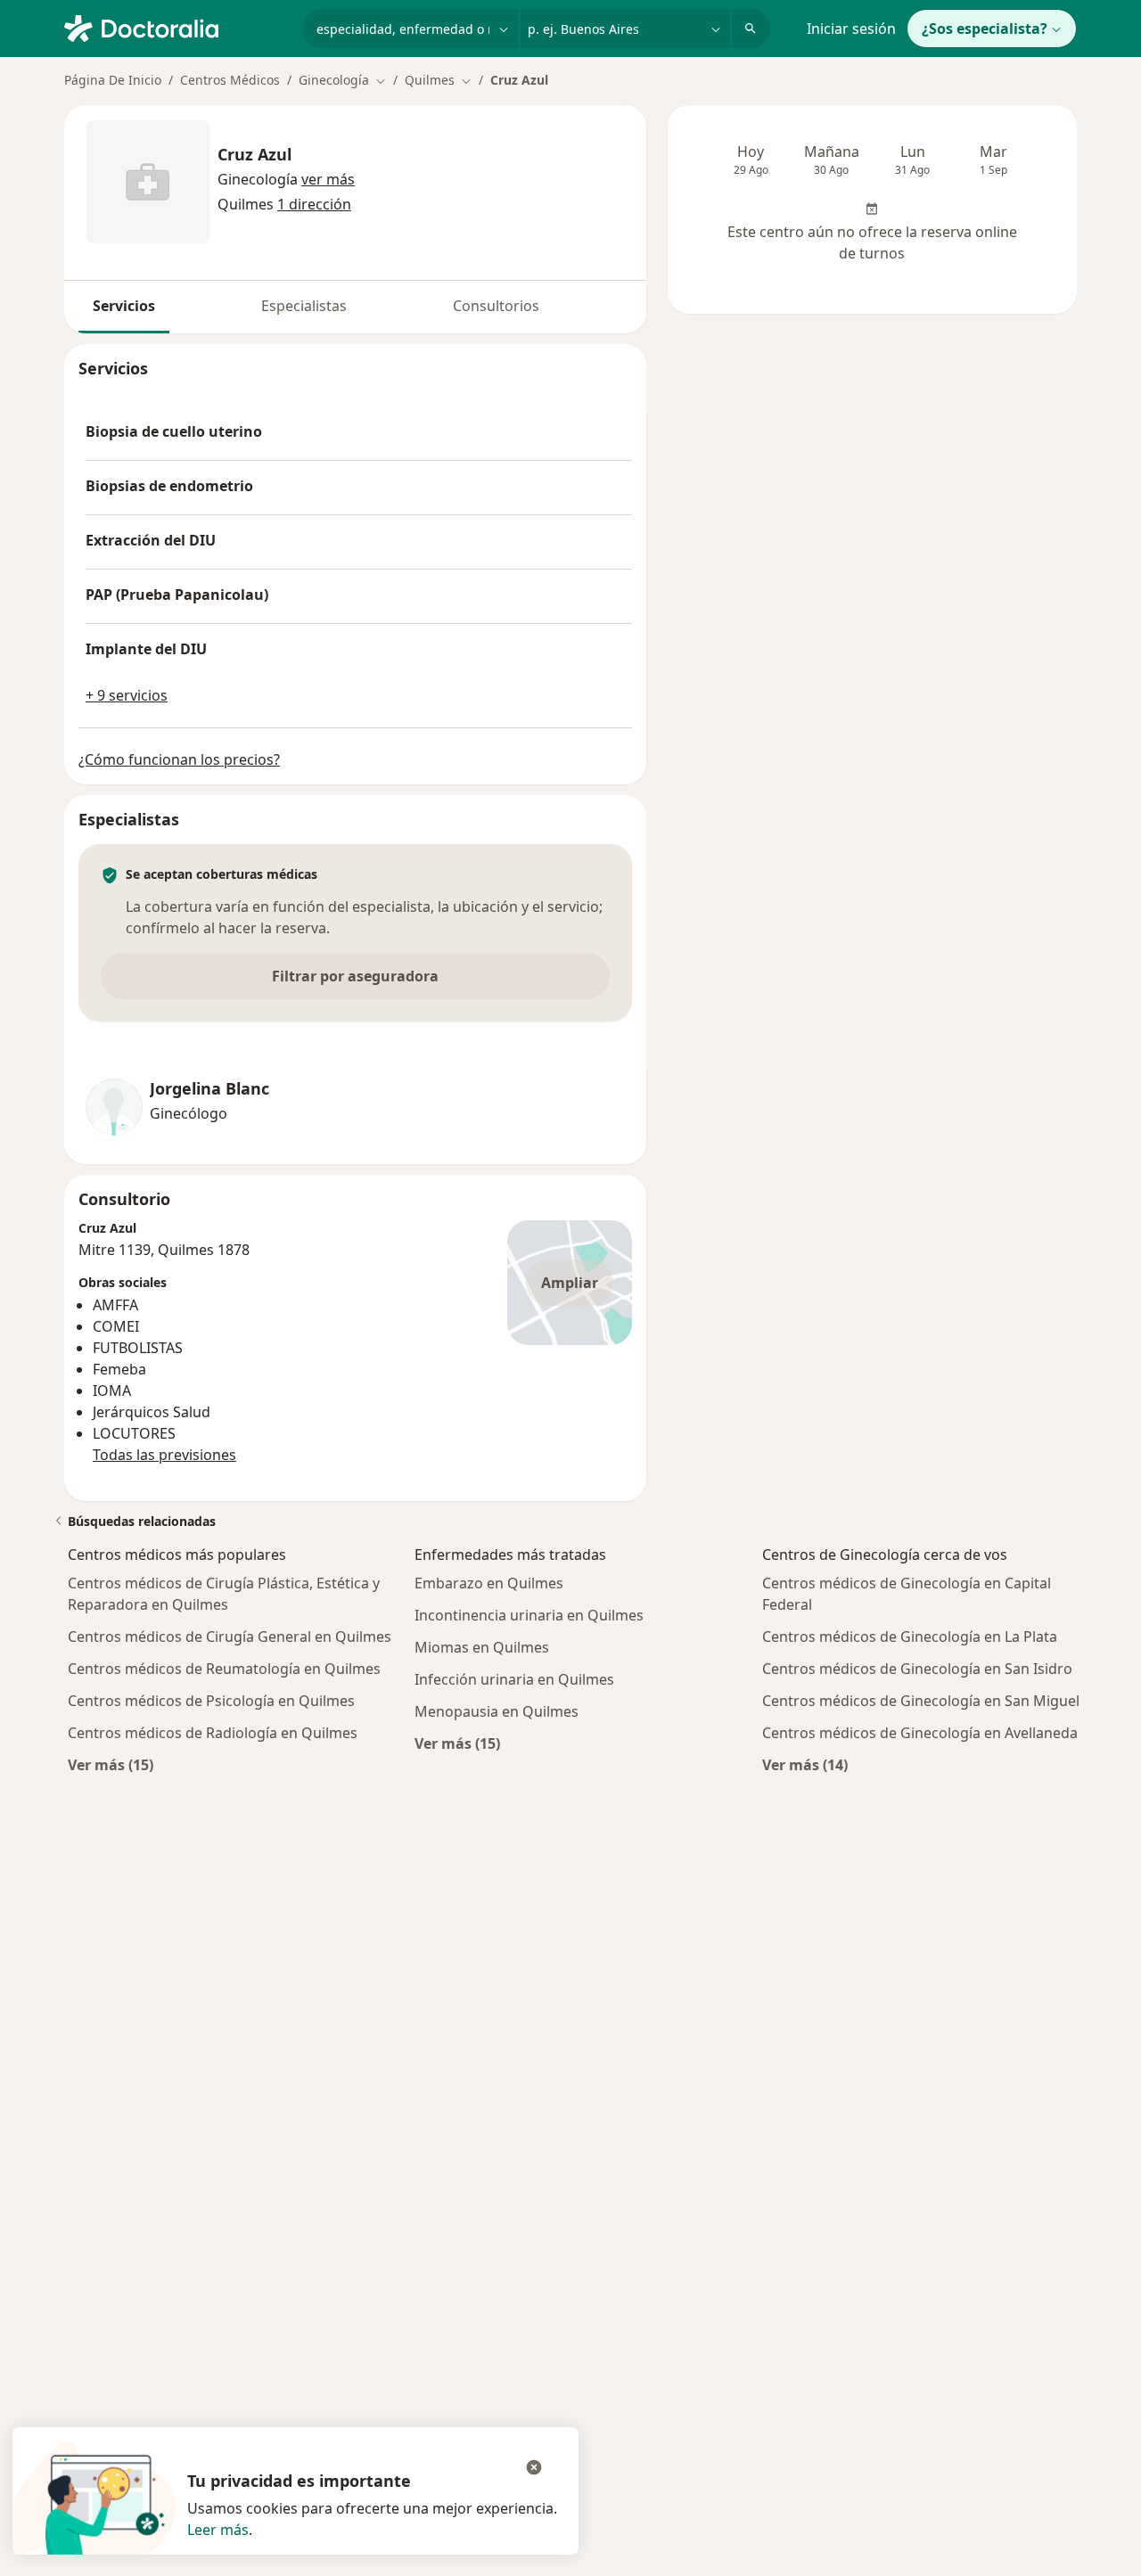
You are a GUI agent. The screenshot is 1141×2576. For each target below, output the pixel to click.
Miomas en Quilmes (482, 1647)
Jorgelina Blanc (209, 1089)
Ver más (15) (111, 1764)
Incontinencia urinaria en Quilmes (529, 1615)
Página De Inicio (113, 80)
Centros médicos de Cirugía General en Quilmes (230, 1637)
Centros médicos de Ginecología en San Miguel (921, 1701)
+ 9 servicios (127, 695)
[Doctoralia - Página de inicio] (176, 27)
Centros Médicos (230, 80)
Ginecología (258, 179)
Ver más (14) (805, 1764)
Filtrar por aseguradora (355, 976)
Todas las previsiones (164, 1455)
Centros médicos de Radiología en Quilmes (213, 1733)
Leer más (218, 2530)
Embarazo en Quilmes (489, 1583)
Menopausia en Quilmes (497, 1711)
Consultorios (496, 306)
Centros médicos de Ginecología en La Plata (910, 1637)
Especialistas (304, 306)
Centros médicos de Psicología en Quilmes (211, 1701)
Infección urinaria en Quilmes (514, 1679)
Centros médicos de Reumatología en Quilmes (224, 1669)
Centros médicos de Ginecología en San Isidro (917, 1669)
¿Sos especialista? (985, 29)
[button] (328, 179)
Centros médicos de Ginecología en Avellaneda (920, 1733)
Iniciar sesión (851, 29)
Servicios (124, 306)
